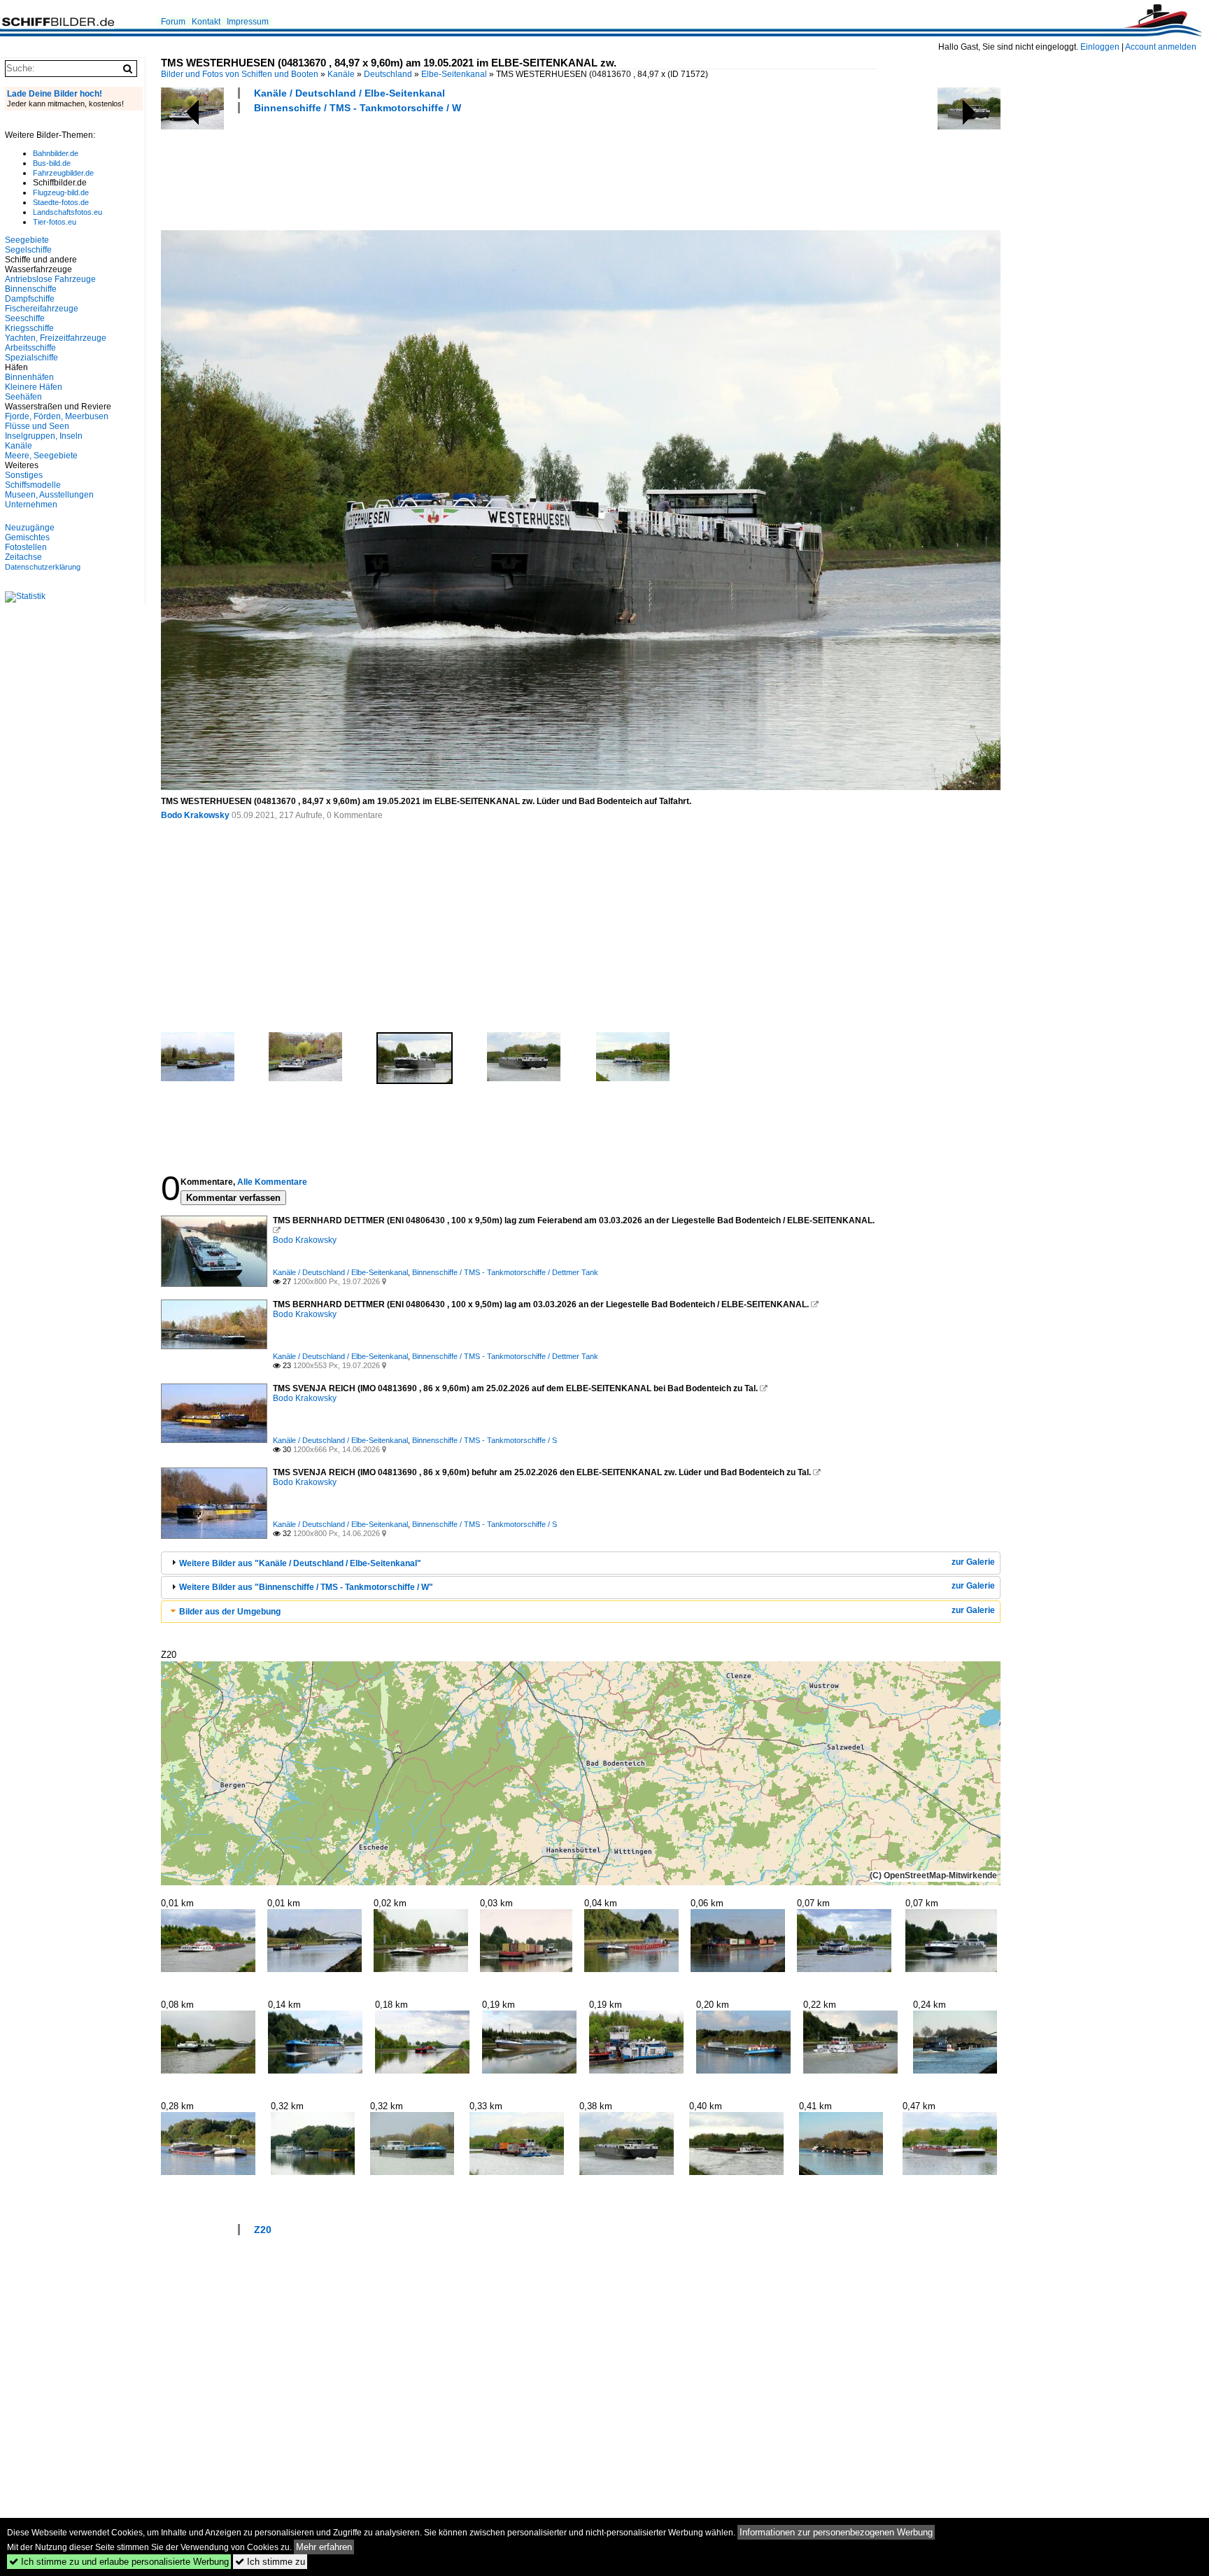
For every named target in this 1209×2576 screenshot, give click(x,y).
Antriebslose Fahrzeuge (50, 279)
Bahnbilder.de (56, 153)
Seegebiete (27, 240)
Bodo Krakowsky (195, 815)
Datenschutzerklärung (43, 567)
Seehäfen (23, 397)
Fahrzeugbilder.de (63, 173)
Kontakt (206, 22)
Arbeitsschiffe (30, 348)
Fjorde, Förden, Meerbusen (57, 416)
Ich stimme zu (270, 2562)
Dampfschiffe (30, 299)
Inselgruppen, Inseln (44, 436)
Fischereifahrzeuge (42, 309)
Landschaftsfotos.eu (68, 212)
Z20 (263, 2230)
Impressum (248, 22)
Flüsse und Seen (37, 426)
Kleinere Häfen (34, 387)
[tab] (581, 1563)
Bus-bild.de (52, 163)
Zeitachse (23, 557)
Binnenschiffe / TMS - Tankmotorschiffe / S (485, 1440)
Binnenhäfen (29, 377)
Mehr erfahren (324, 2547)
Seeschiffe (25, 318)
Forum (173, 22)
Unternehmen (31, 505)
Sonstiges (24, 475)
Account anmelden (1161, 47)
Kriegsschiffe (29, 328)
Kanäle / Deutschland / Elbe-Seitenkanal (349, 93)
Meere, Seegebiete (41, 456)
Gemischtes (27, 537)
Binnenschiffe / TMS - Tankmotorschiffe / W (358, 108)
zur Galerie (973, 1562)
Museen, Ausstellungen (49, 495)
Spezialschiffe (31, 358)
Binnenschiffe (31, 289)
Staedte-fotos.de (61, 202)
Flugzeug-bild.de (61, 192)
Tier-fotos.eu (55, 222)
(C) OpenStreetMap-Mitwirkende (933, 1875)
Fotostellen (26, 547)
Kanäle (341, 74)
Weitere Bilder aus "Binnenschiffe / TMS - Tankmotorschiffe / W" (306, 1587)
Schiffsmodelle (33, 485)
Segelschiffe (28, 250)
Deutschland (388, 74)
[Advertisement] (416, 170)
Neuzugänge (30, 528)
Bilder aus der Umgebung (230, 1612)
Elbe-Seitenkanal (454, 74)
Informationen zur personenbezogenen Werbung (836, 2532)
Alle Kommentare (272, 1182)
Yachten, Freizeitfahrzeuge (56, 338)
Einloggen (1100, 47)
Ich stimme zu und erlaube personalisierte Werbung (119, 2562)
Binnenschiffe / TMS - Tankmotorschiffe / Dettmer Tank (505, 1272)
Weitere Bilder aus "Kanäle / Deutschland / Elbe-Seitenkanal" (300, 1563)
